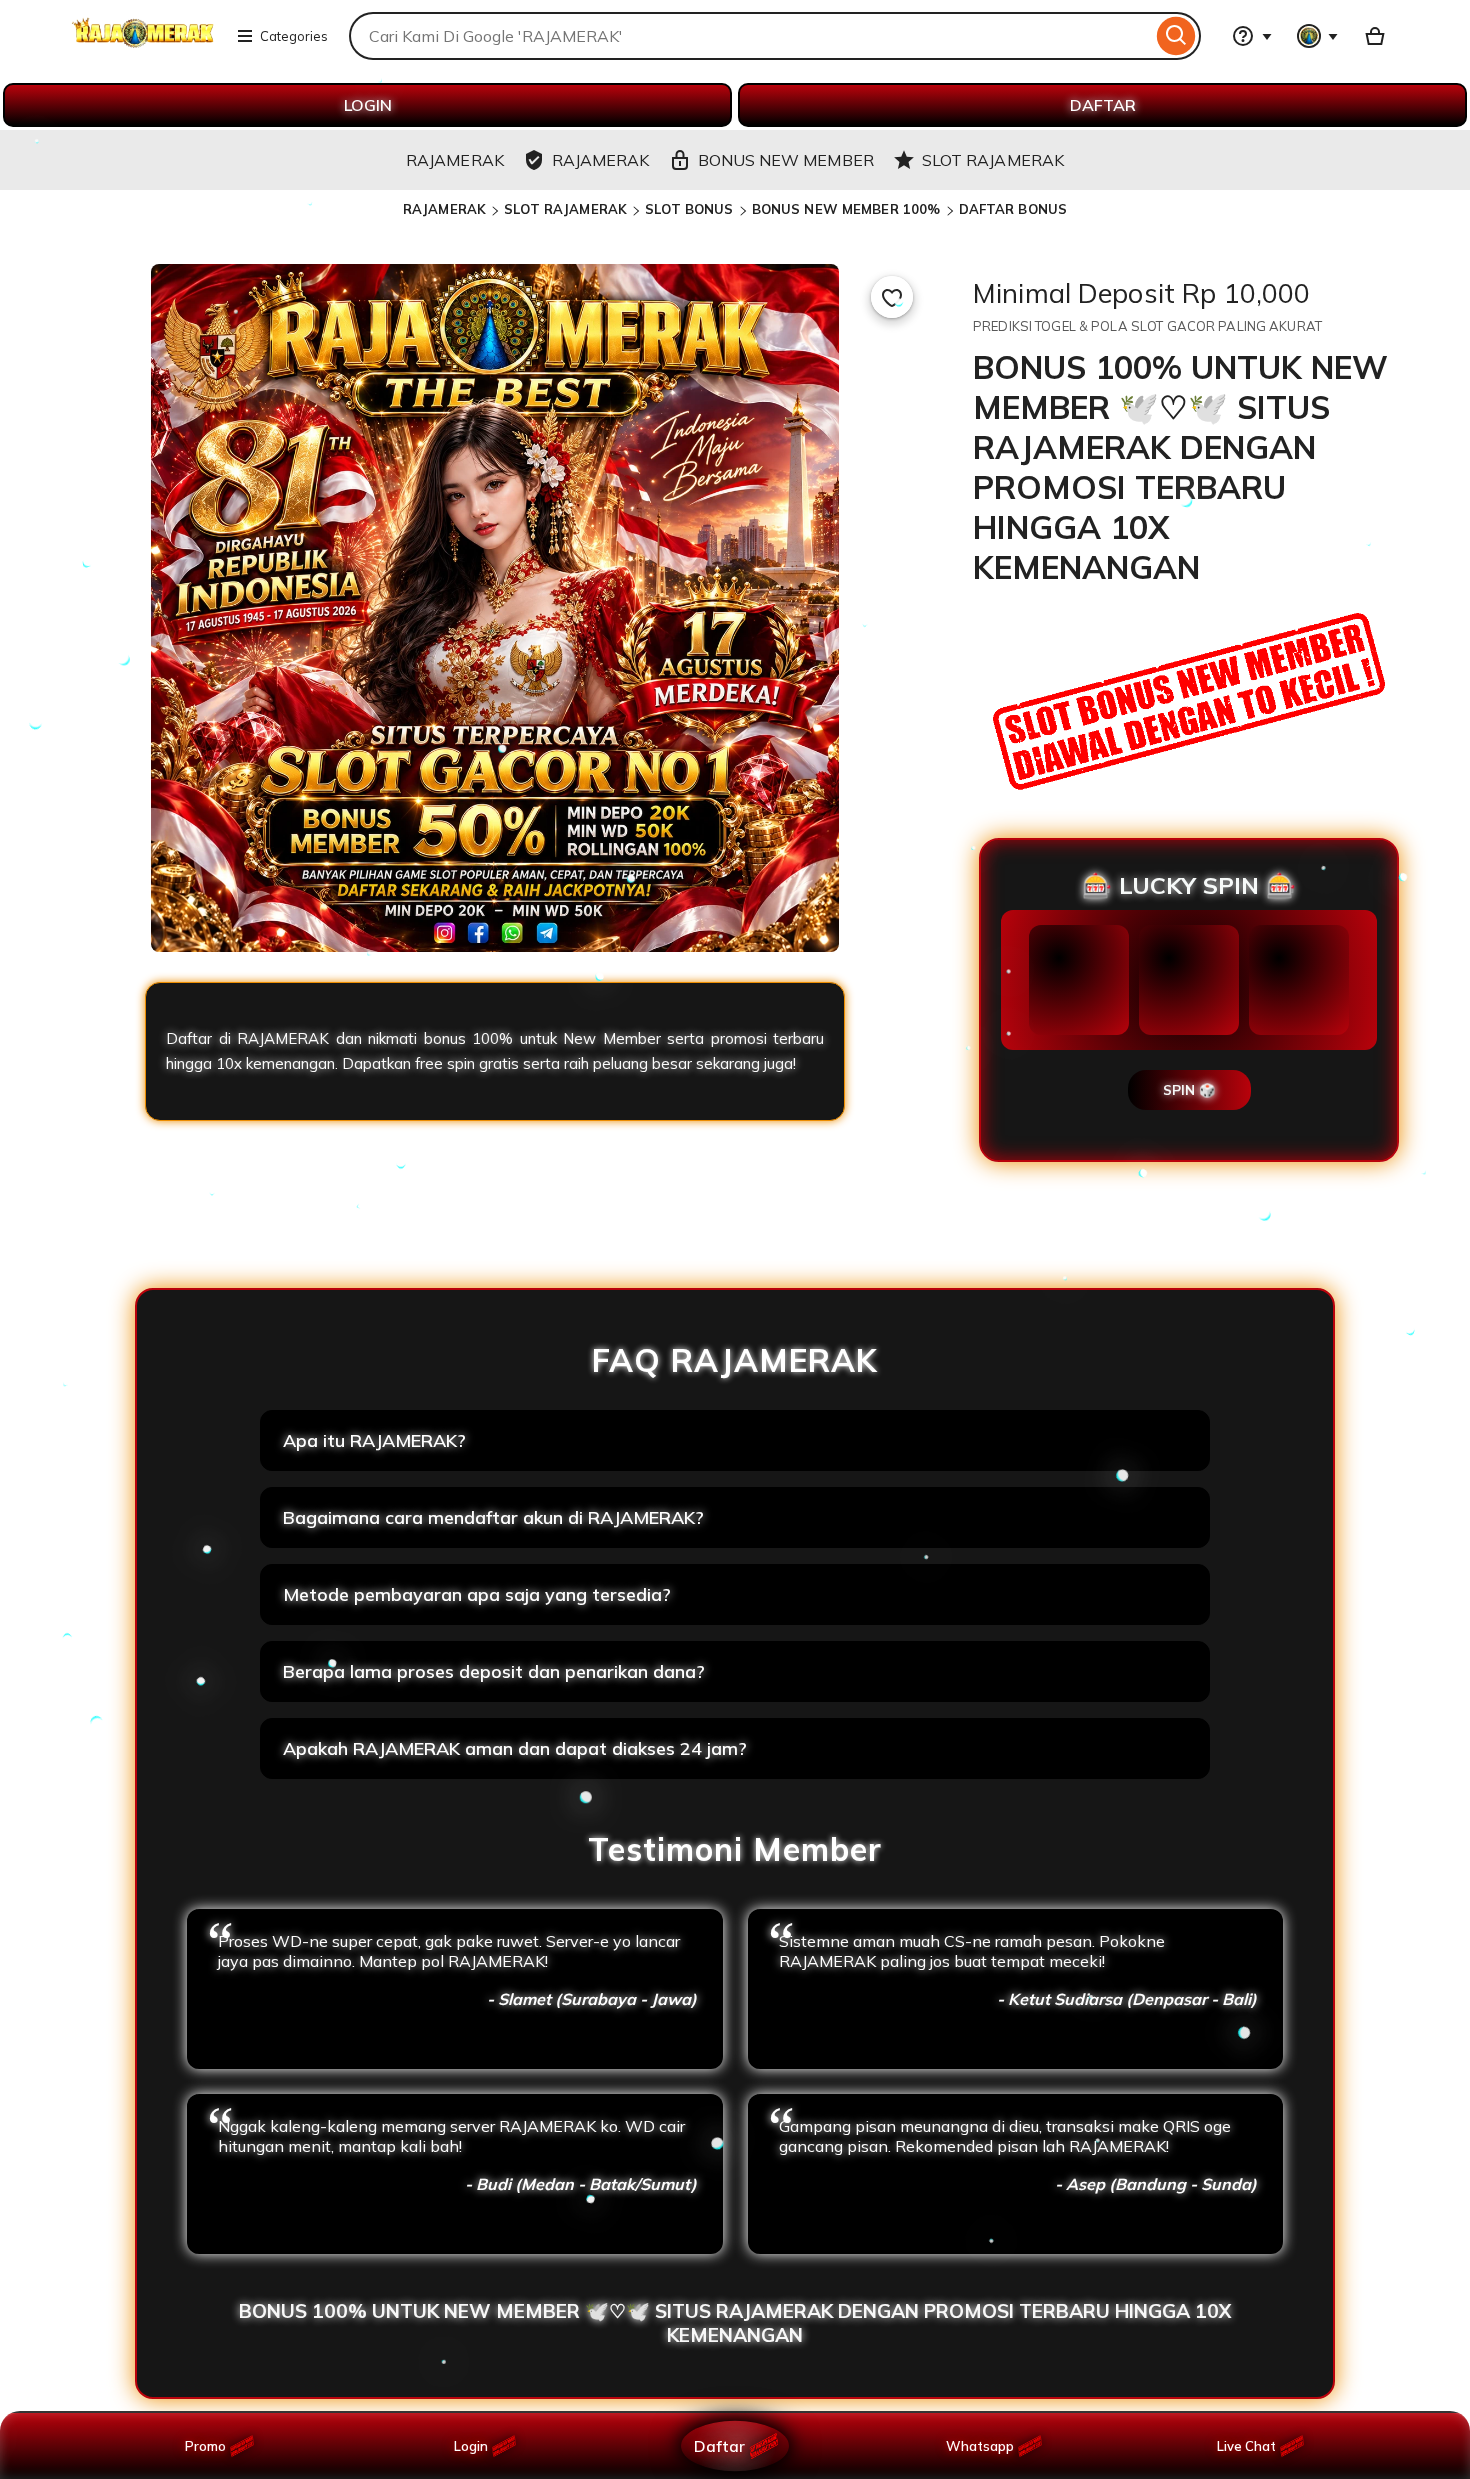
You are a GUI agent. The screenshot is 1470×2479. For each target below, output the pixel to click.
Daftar (719, 2445)
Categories (294, 36)
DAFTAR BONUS (1013, 209)
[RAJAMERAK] (143, 48)
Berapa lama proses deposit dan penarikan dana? (494, 1671)
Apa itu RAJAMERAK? (374, 1440)
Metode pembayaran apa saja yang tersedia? (477, 1594)
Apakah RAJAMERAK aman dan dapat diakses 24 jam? (515, 1748)
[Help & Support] (1252, 36)
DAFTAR (1103, 105)
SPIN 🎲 (1189, 1090)
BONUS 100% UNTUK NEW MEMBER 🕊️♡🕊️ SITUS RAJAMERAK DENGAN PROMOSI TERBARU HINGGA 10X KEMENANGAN (735, 2323)
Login (471, 2446)
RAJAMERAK (444, 209)
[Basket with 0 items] (1375, 36)
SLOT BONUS (689, 209)
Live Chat (1246, 2446)
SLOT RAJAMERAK (565, 209)
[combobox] (750, 36)
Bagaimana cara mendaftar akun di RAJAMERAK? (493, 1517)
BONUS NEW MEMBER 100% (846, 209)
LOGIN (368, 105)
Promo (205, 2446)
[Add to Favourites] (892, 297)
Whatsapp (983, 2446)
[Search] (1176, 36)
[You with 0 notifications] (1318, 36)
